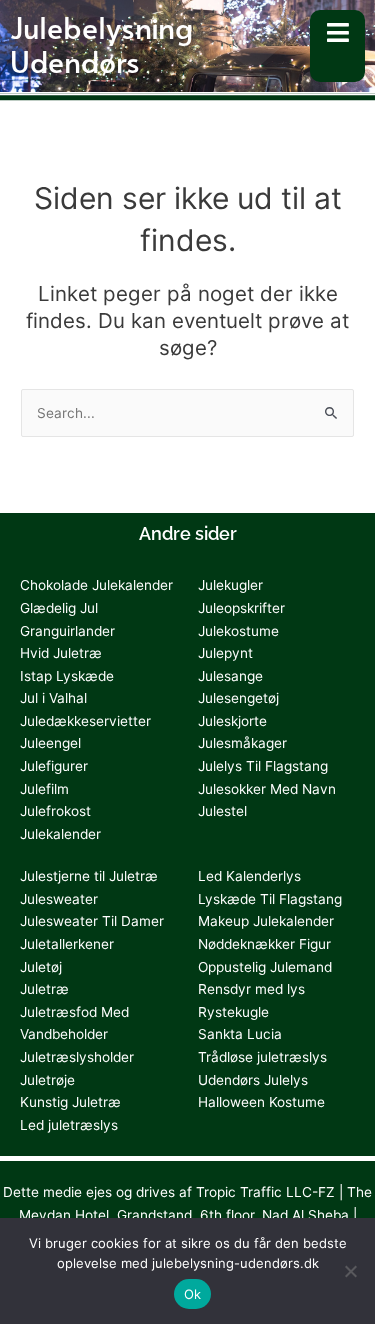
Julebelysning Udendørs (101, 43)
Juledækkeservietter (85, 721)
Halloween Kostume (261, 1102)
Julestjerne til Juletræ (89, 876)
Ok (193, 1294)
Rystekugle (233, 1012)
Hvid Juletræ (61, 653)
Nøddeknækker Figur (264, 944)
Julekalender (60, 834)
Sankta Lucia (240, 1034)
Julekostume (238, 631)
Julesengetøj (238, 698)
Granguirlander (67, 631)
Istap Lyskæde (67, 676)
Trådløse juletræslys (262, 1057)
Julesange (230, 676)
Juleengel (50, 743)
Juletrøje (47, 1080)
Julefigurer (54, 766)
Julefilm (44, 789)
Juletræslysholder (77, 1057)
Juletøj (41, 967)
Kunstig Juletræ (70, 1102)
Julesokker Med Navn (267, 789)
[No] (350, 1271)
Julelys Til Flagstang (263, 766)
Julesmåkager (242, 743)
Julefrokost (55, 811)
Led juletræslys (69, 1125)
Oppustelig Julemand (265, 967)
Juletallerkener (67, 944)
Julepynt (225, 653)
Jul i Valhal (53, 698)
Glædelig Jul (59, 608)
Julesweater (59, 899)
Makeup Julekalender (266, 921)
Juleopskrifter (241, 608)
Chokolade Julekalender (96, 585)
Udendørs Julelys (253, 1080)
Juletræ (44, 989)
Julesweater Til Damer (92, 921)
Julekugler (230, 585)
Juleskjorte (232, 721)
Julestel (222, 811)
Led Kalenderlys (249, 876)
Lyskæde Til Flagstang (270, 899)
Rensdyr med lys (251, 989)
